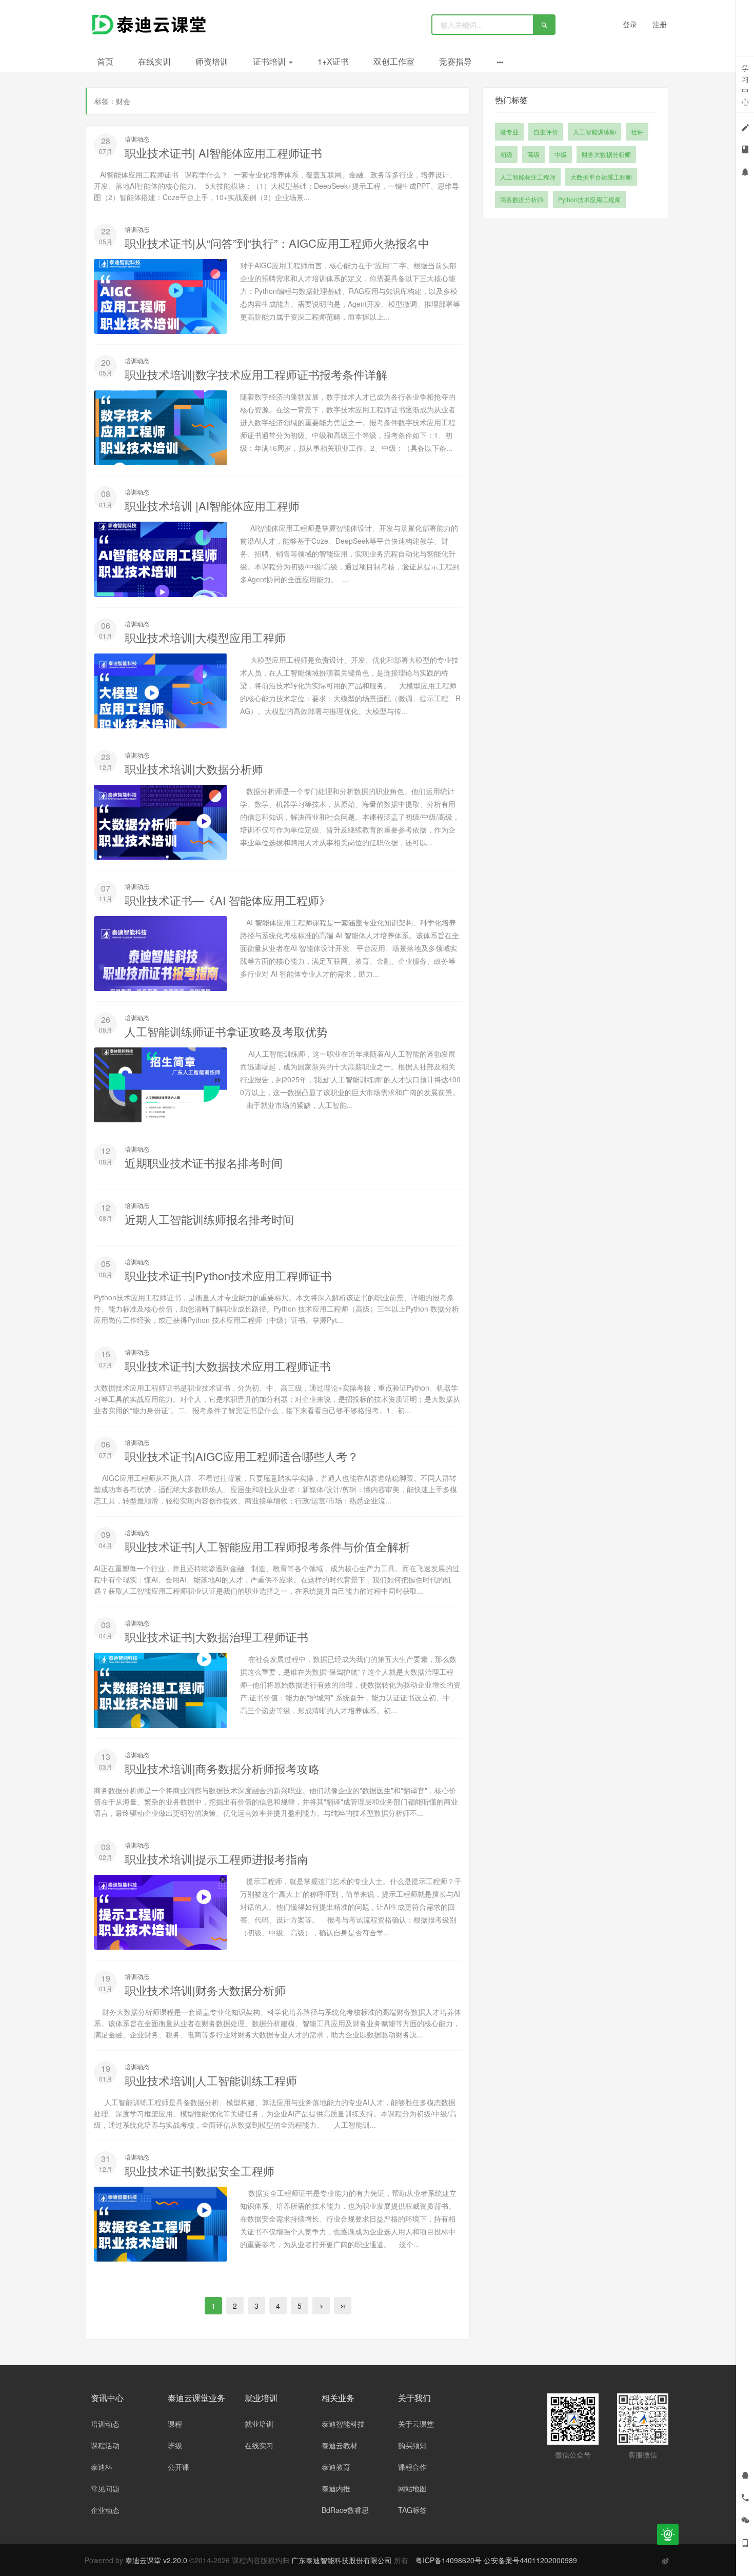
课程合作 (412, 2467)
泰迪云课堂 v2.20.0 (156, 2560)
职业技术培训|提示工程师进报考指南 (216, 1859)
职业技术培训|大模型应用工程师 (205, 637)
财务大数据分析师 (606, 154)
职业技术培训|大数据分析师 (194, 769)
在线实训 (154, 61)
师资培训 (212, 61)
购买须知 (412, 2445)
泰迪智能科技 (343, 2424)
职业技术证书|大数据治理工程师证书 (216, 1637)
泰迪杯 (102, 2467)
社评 (637, 132)
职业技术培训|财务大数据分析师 (205, 1990)
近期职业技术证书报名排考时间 (204, 1163)
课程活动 (105, 2445)
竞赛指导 (455, 61)
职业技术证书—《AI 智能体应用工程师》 (227, 900)
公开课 (178, 2467)
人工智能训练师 (594, 132)
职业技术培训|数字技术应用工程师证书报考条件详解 (256, 374)
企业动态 (105, 2510)
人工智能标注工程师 (528, 177)
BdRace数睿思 (345, 2510)
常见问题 (105, 2488)
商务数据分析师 (522, 199)
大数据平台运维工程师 (601, 177)
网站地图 (412, 2488)
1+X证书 (333, 61)
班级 (175, 2445)
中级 (561, 154)
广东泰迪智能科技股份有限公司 (343, 2560)
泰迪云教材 (340, 2445)
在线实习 (259, 2445)
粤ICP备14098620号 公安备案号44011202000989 (496, 2560)
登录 (630, 24)
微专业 (509, 132)
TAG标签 (412, 2510)
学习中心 (745, 85)
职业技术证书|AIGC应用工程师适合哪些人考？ (242, 1456)
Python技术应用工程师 (589, 199)
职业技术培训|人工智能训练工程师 (211, 2080)
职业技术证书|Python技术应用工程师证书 (228, 1275)
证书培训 (270, 61)
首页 (105, 61)
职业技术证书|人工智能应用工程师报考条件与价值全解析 (267, 1546)
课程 (175, 2424)
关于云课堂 (416, 2424)
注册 (660, 24)
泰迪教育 (336, 2467)
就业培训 (259, 2424)
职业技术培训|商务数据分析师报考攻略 (222, 1768)
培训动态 (137, 139)
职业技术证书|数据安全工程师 (200, 2171)
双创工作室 (394, 61)
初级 (506, 154)
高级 (533, 154)
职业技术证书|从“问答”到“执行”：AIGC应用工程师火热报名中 (277, 243)
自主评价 (546, 132)
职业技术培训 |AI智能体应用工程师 (212, 506)
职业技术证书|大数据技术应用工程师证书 (228, 1366)
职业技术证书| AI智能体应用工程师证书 (223, 153)
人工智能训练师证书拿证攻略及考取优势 (226, 1031)
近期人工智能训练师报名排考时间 (209, 1219)
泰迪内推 (336, 2488)
